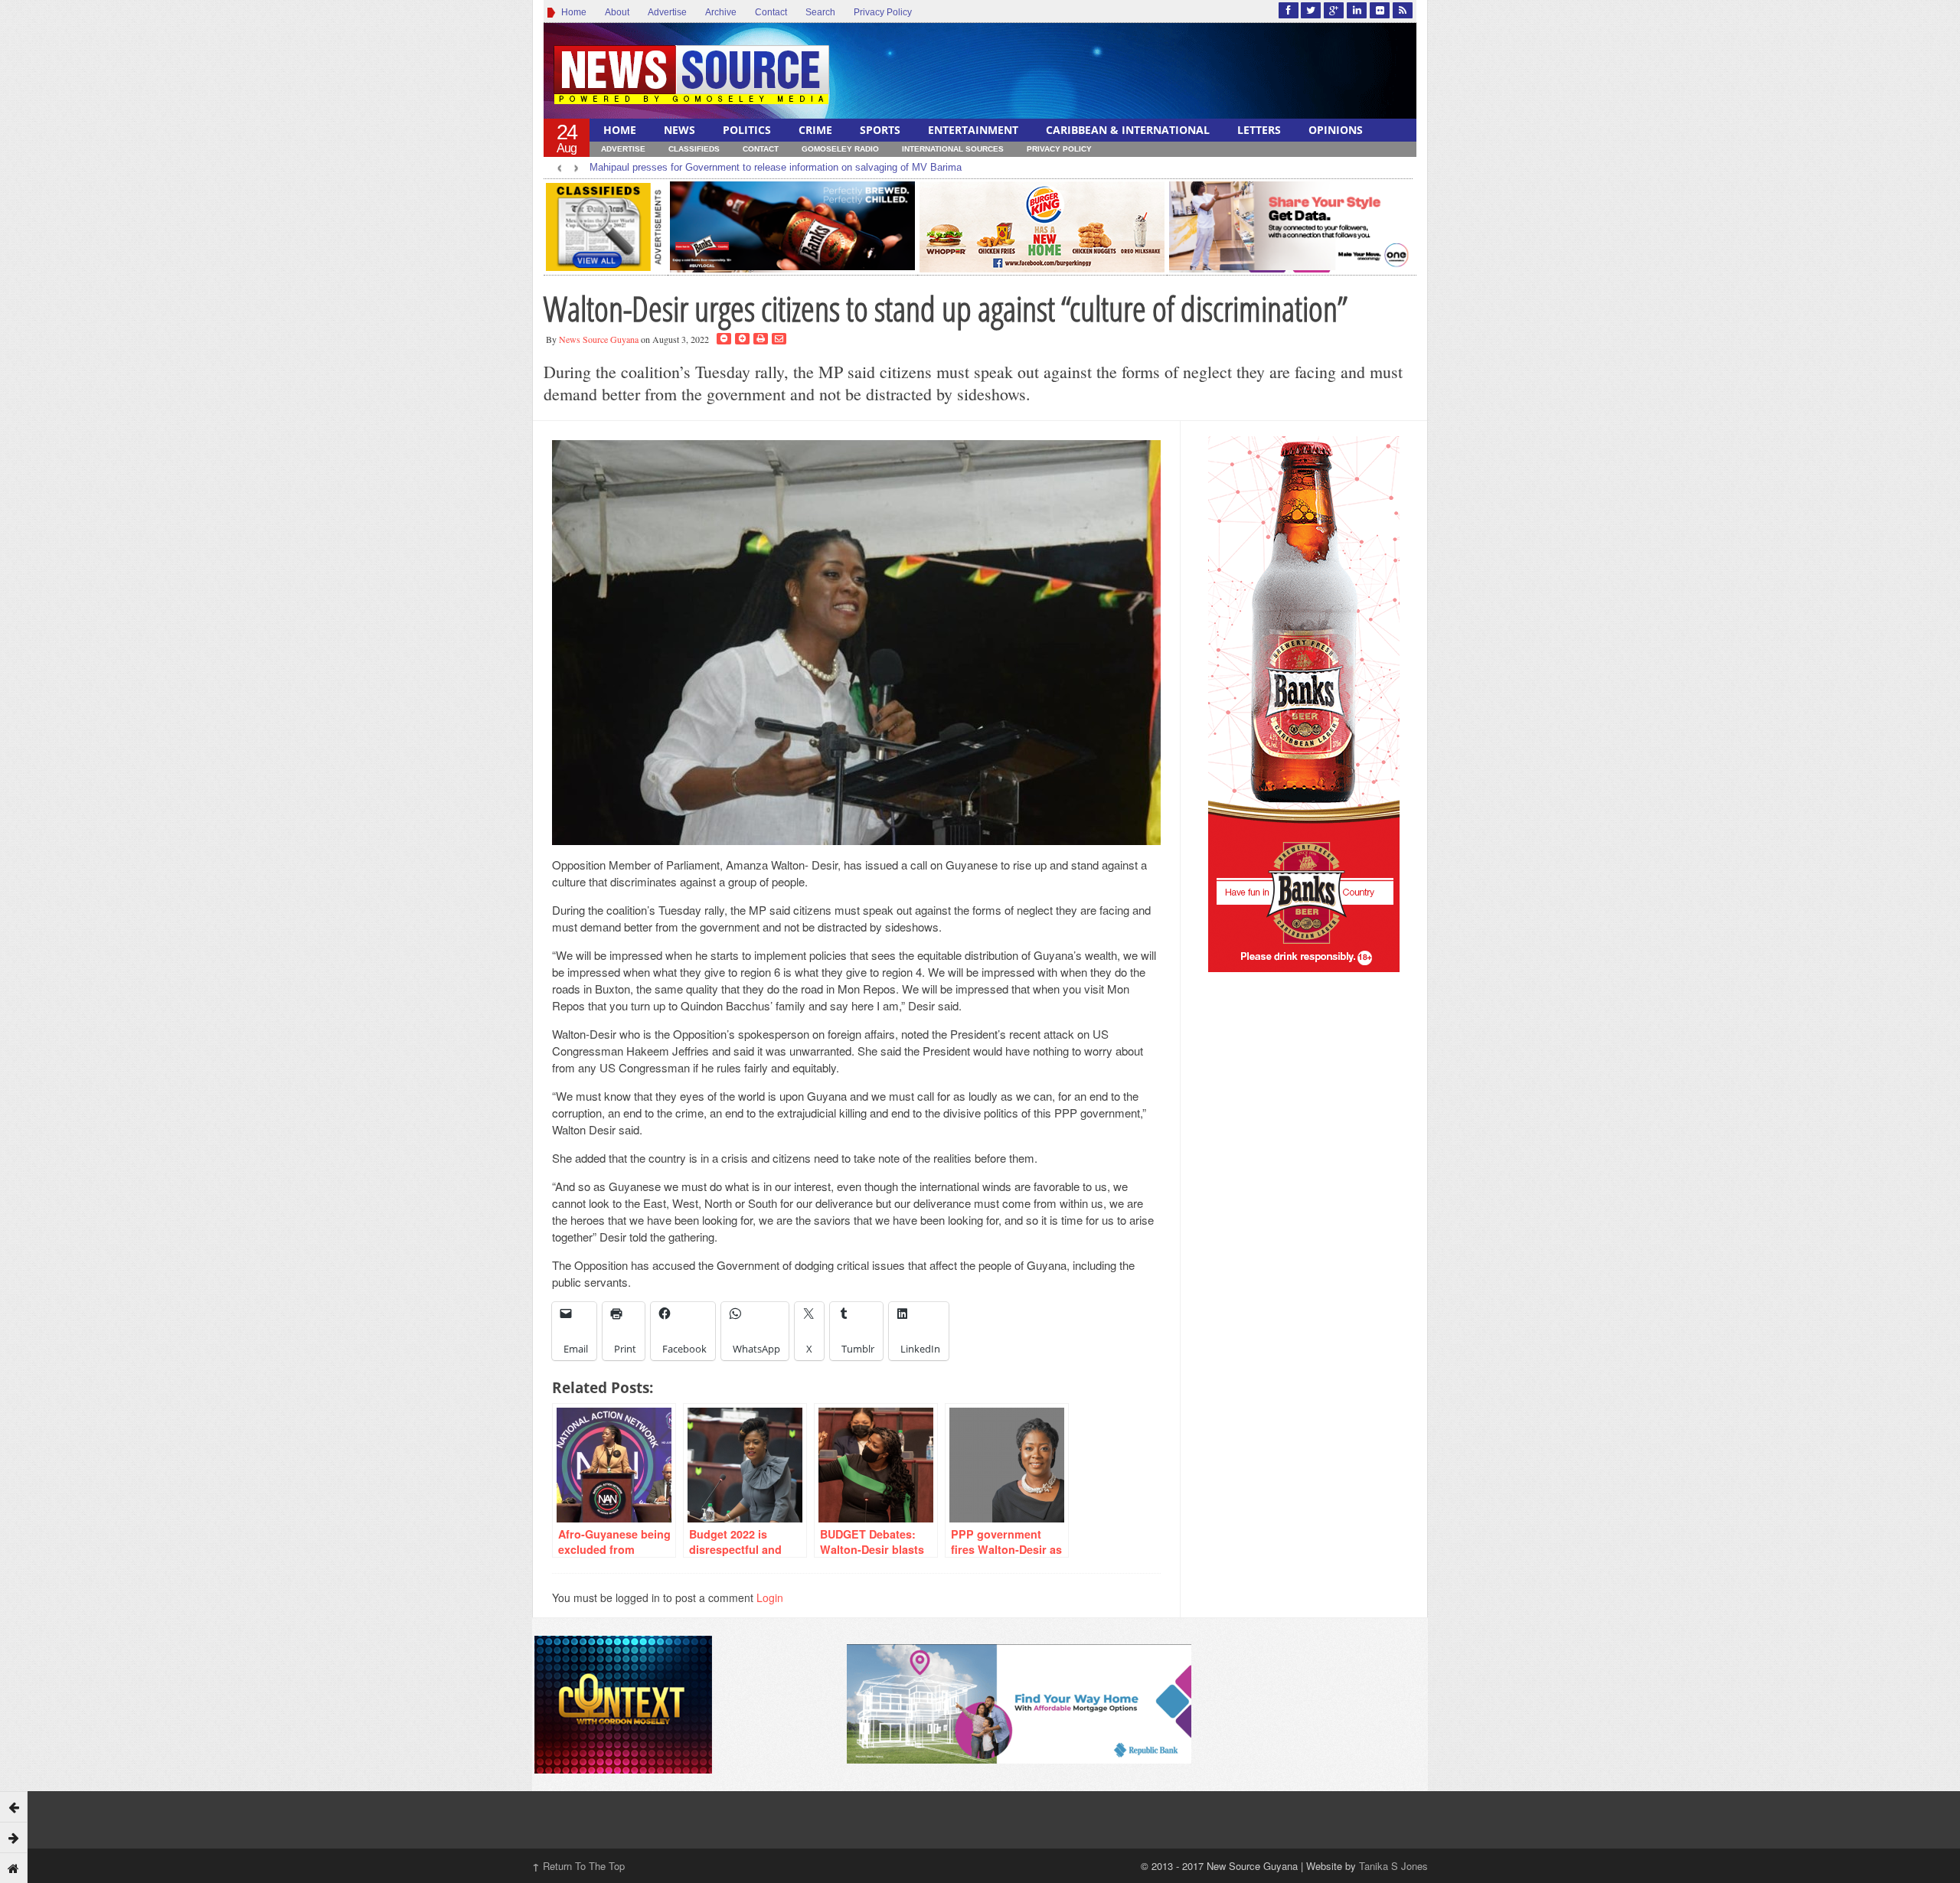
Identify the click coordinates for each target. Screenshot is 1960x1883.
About (617, 12)
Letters (1259, 130)
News (679, 130)
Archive (721, 12)
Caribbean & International (1128, 130)
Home (572, 12)
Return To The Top (578, 1866)
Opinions (1336, 130)
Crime (815, 130)
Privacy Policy (883, 12)
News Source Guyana (599, 339)
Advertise (667, 12)
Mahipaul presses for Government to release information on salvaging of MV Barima (776, 167)
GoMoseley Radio (840, 149)
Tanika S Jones (1393, 1866)
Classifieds (694, 149)
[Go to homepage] (14, 1868)
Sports (880, 130)
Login (770, 1597)
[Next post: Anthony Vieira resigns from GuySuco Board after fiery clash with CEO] (14, 1837)
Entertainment (973, 130)
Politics (747, 130)
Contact (771, 12)
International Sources (953, 149)
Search (820, 12)
